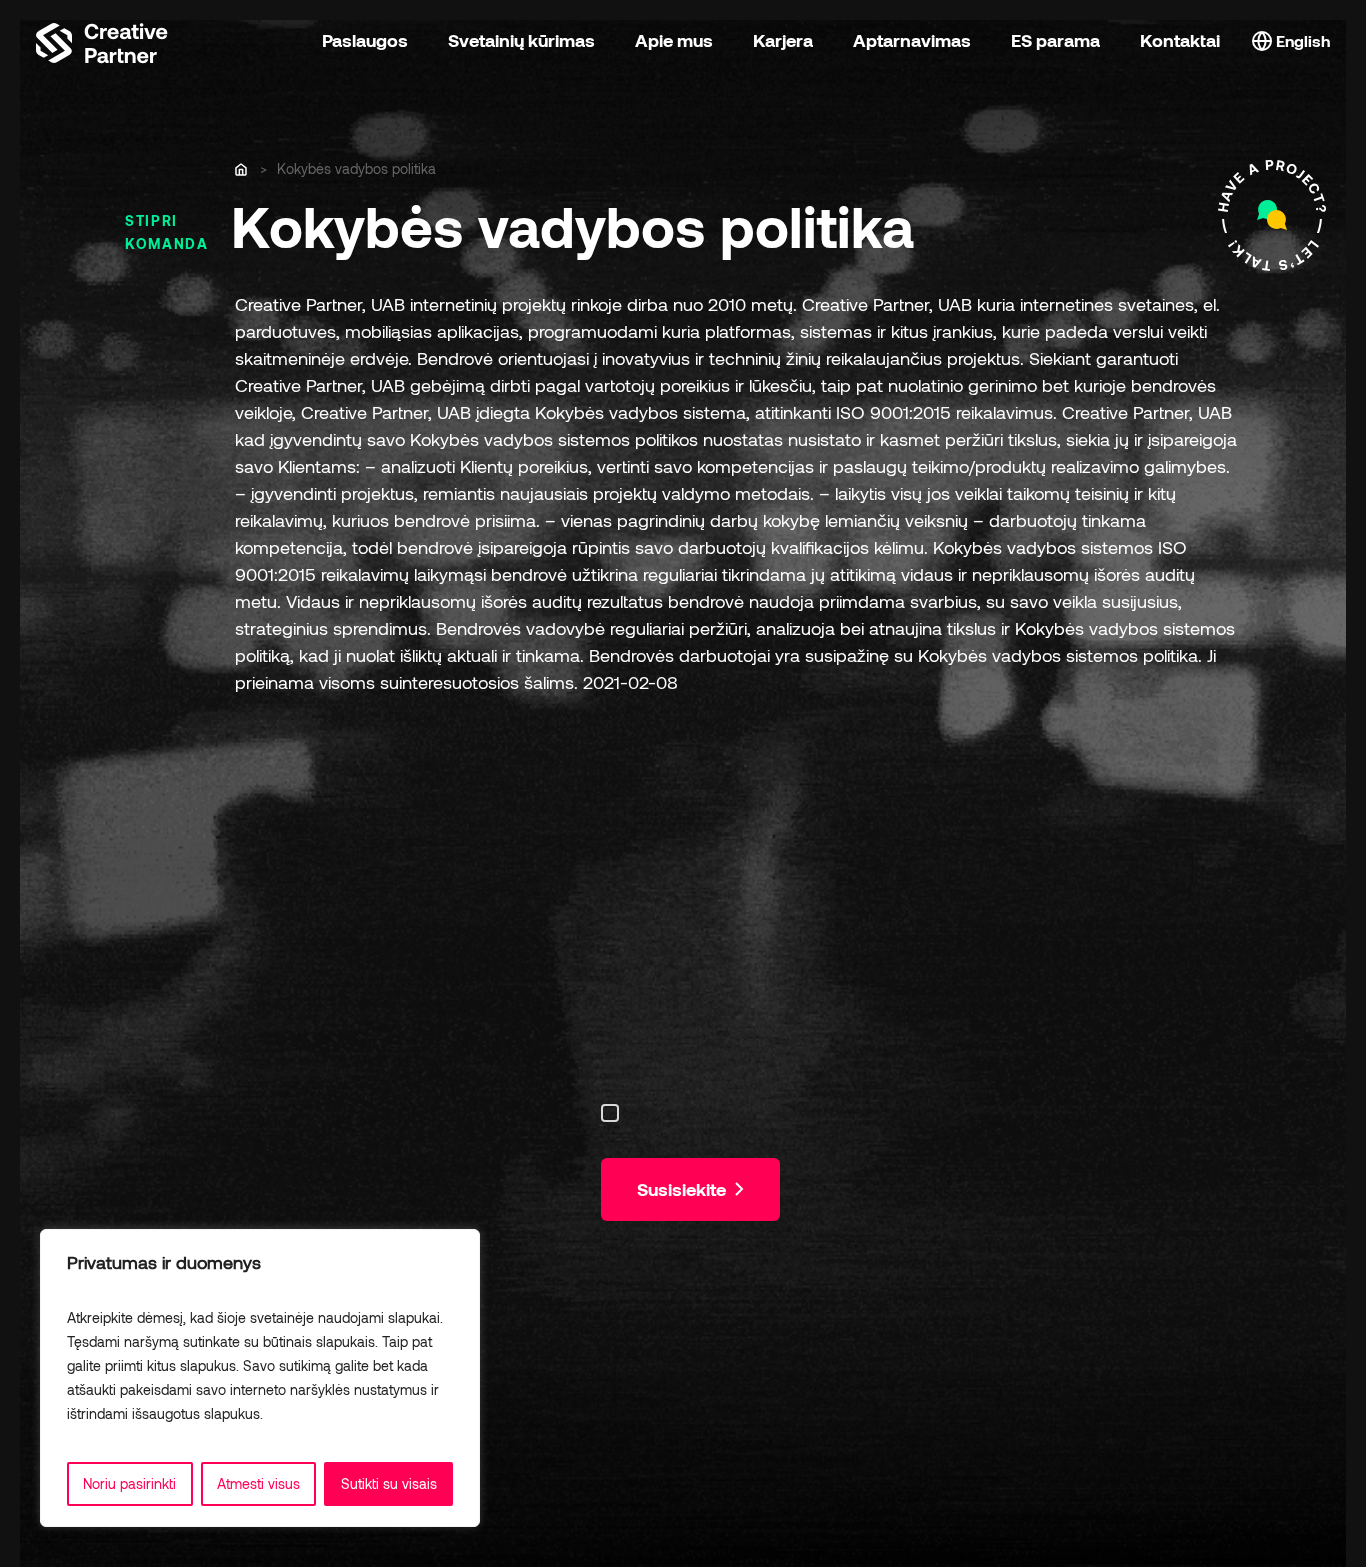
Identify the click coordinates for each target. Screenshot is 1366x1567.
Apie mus (674, 40)
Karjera (783, 40)
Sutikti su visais (389, 1483)
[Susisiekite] (1272, 215)
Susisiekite (683, 1189)
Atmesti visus (258, 1483)
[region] (260, 1378)
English (1301, 40)
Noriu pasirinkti (129, 1483)
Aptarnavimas (912, 40)
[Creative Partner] (102, 40)
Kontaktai (1180, 40)
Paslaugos (365, 40)
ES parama (1055, 40)
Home (242, 170)
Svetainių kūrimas (521, 40)
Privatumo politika (322, 1413)
